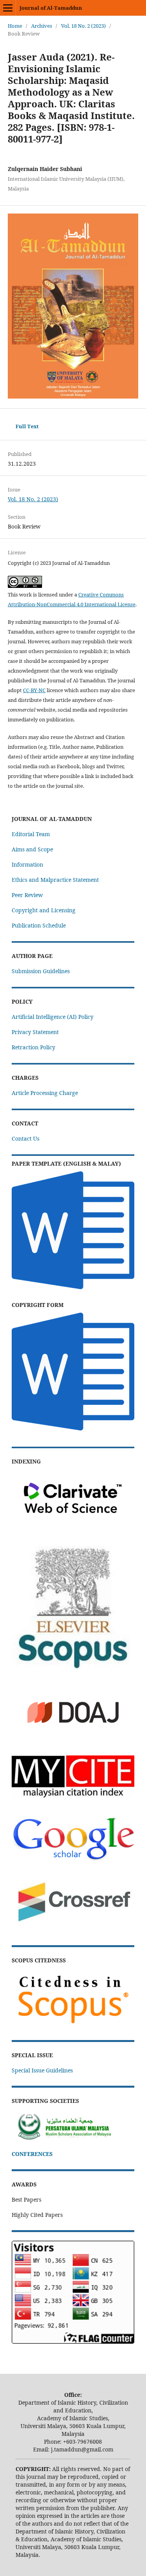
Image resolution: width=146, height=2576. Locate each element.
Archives (42, 26)
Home (15, 26)
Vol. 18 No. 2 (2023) (84, 26)
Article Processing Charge (45, 1093)
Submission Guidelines (41, 971)
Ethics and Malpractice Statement (55, 880)
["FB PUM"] (73, 2139)
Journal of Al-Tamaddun (51, 8)
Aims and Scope (32, 849)
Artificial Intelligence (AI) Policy (53, 1017)
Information (27, 864)
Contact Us (26, 1138)
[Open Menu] (8, 8)
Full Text (27, 426)
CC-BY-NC (34, 690)
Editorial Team (31, 834)
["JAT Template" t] (73, 1290)
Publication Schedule (39, 925)
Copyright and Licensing (44, 910)
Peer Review (27, 895)
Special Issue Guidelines (42, 2070)
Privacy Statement (35, 1032)
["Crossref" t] (73, 1930)
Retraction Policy (33, 1047)
